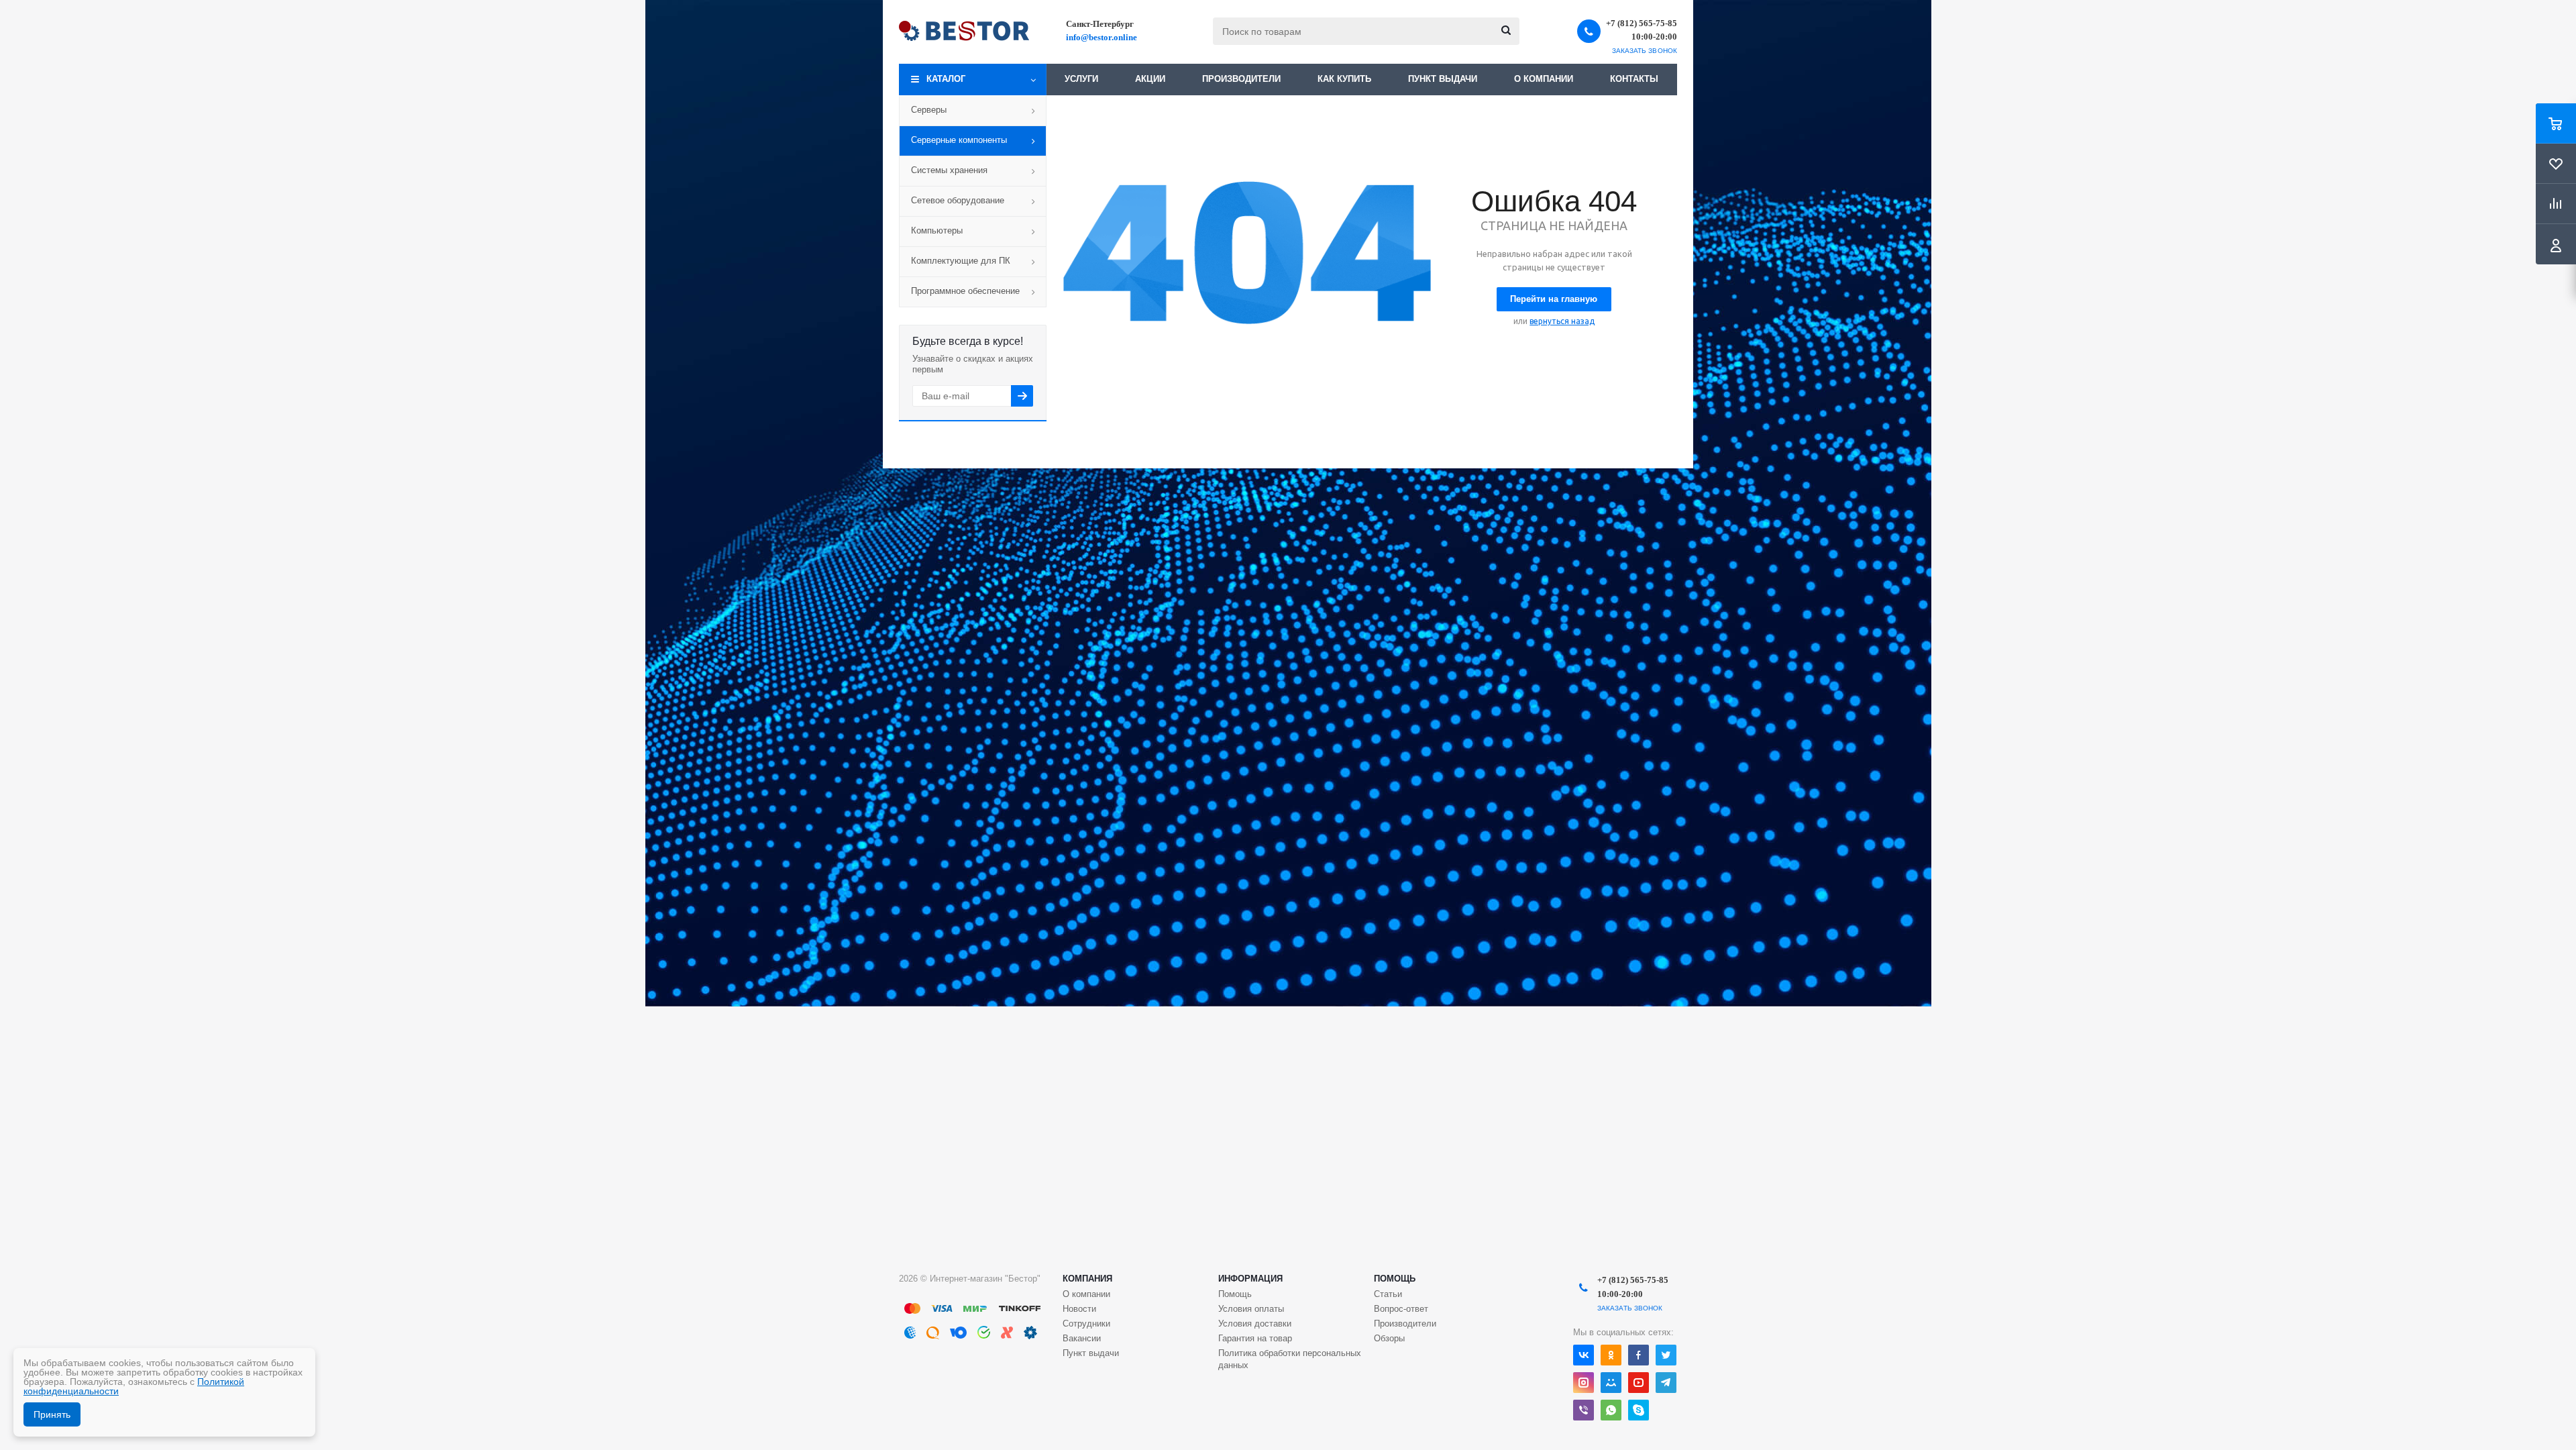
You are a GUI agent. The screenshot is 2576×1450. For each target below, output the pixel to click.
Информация (1250, 1279)
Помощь (1395, 1279)
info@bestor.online (1102, 37)
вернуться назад (1562, 321)
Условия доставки (1255, 1324)
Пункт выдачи (1443, 79)
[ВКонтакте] (1584, 1355)
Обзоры (1389, 1338)
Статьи (1388, 1294)
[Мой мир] (1611, 1383)
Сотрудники (1086, 1324)
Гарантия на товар (1255, 1338)
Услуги (1081, 79)
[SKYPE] (1639, 1410)
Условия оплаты (1251, 1309)
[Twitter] (1666, 1355)
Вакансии (1082, 1338)
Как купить (1344, 79)
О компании (1544, 79)
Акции (1150, 79)
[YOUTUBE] (1639, 1383)
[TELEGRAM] (1666, 1383)
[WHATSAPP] (1611, 1410)
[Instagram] (1584, 1383)
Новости (1079, 1309)
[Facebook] (1639, 1355)
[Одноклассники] (1611, 1355)
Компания (1087, 1279)
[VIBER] (1584, 1410)
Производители (1241, 79)
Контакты (1634, 79)
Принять (52, 1414)
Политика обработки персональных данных (1290, 1359)
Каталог (946, 79)
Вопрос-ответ (1401, 1309)
